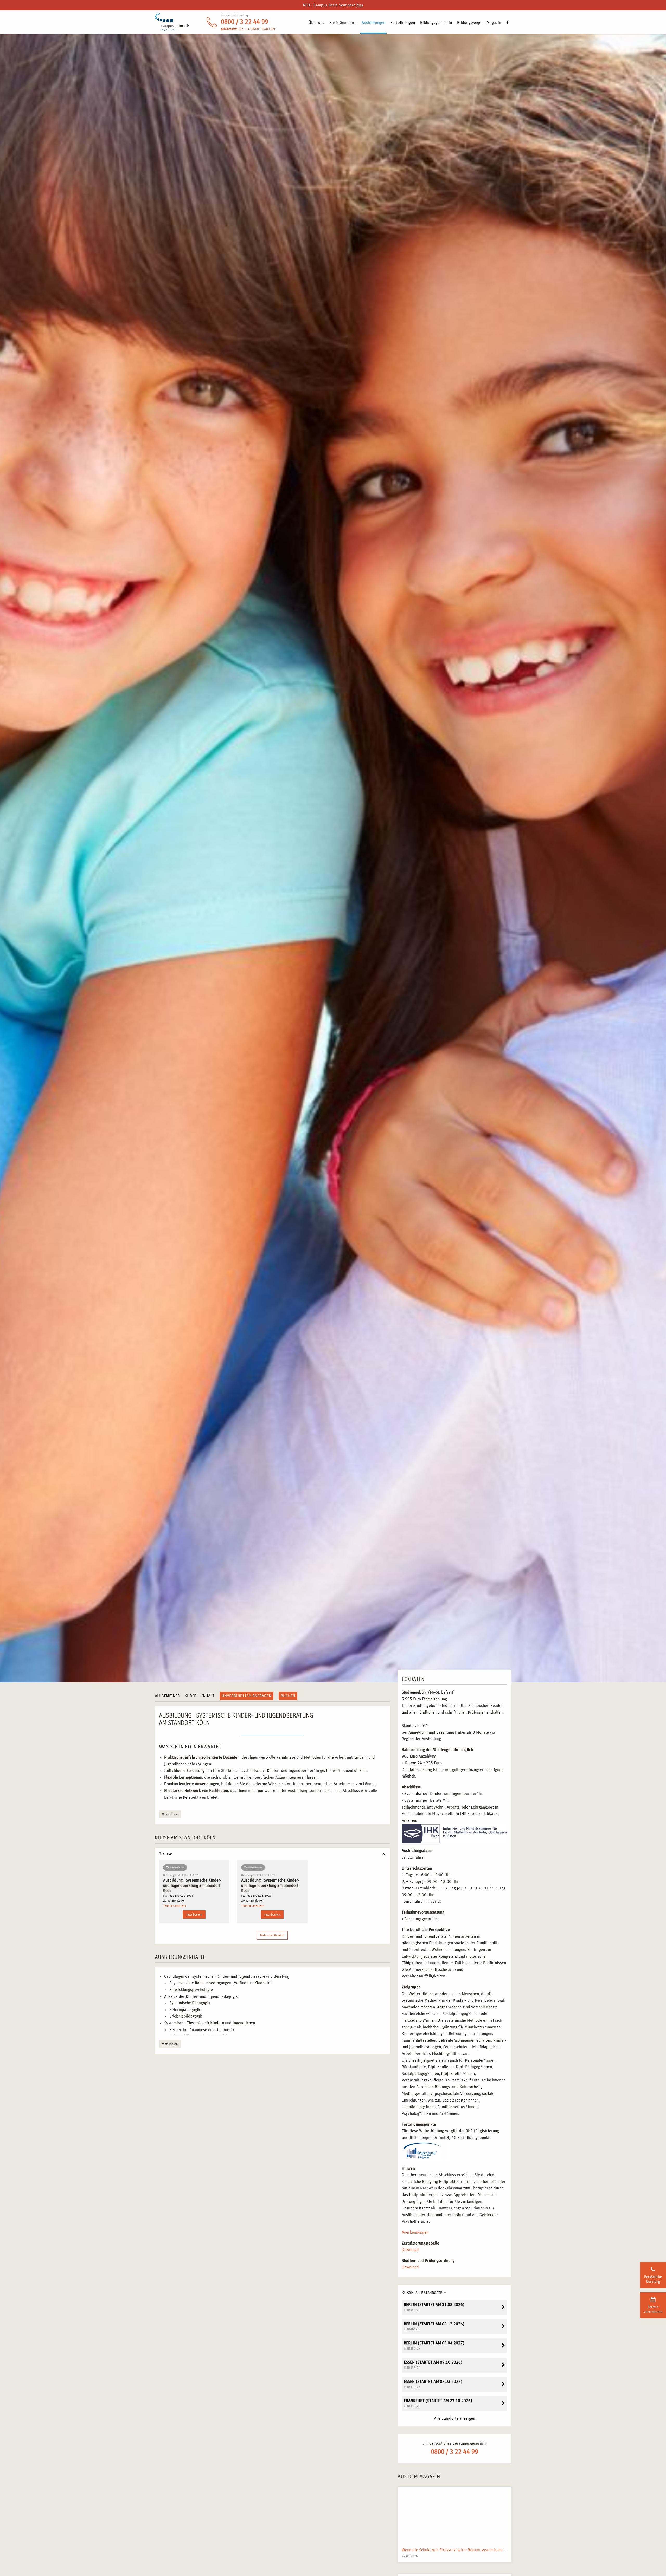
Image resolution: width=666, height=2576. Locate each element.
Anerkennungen (415, 2232)
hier (360, 5)
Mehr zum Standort (272, 1935)
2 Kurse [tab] (166, 1854)
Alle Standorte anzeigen (454, 2418)
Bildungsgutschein (436, 23)
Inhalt (208, 1696)
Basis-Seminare (343, 23)
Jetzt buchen (194, 1915)
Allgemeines (167, 1696)
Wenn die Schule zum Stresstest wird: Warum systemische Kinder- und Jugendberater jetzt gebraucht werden (497, 2550)
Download (410, 2250)
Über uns (316, 23)
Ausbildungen (373, 23)
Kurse (190, 1696)
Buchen (288, 1696)
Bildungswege (469, 23)
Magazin (494, 23)
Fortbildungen (403, 23)
